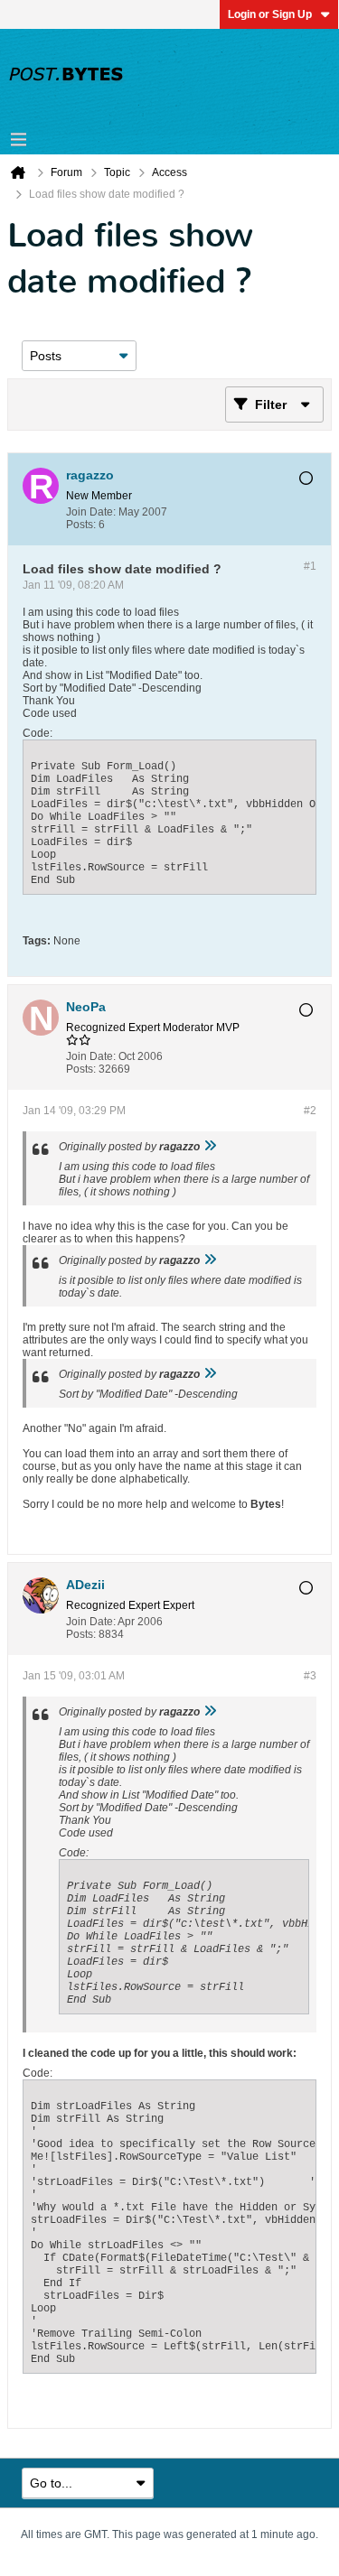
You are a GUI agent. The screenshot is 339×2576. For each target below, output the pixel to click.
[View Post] (210, 1147)
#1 (310, 566)
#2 (310, 1111)
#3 (310, 1676)
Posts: (81, 525)
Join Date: (91, 512)
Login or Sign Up (270, 14)
